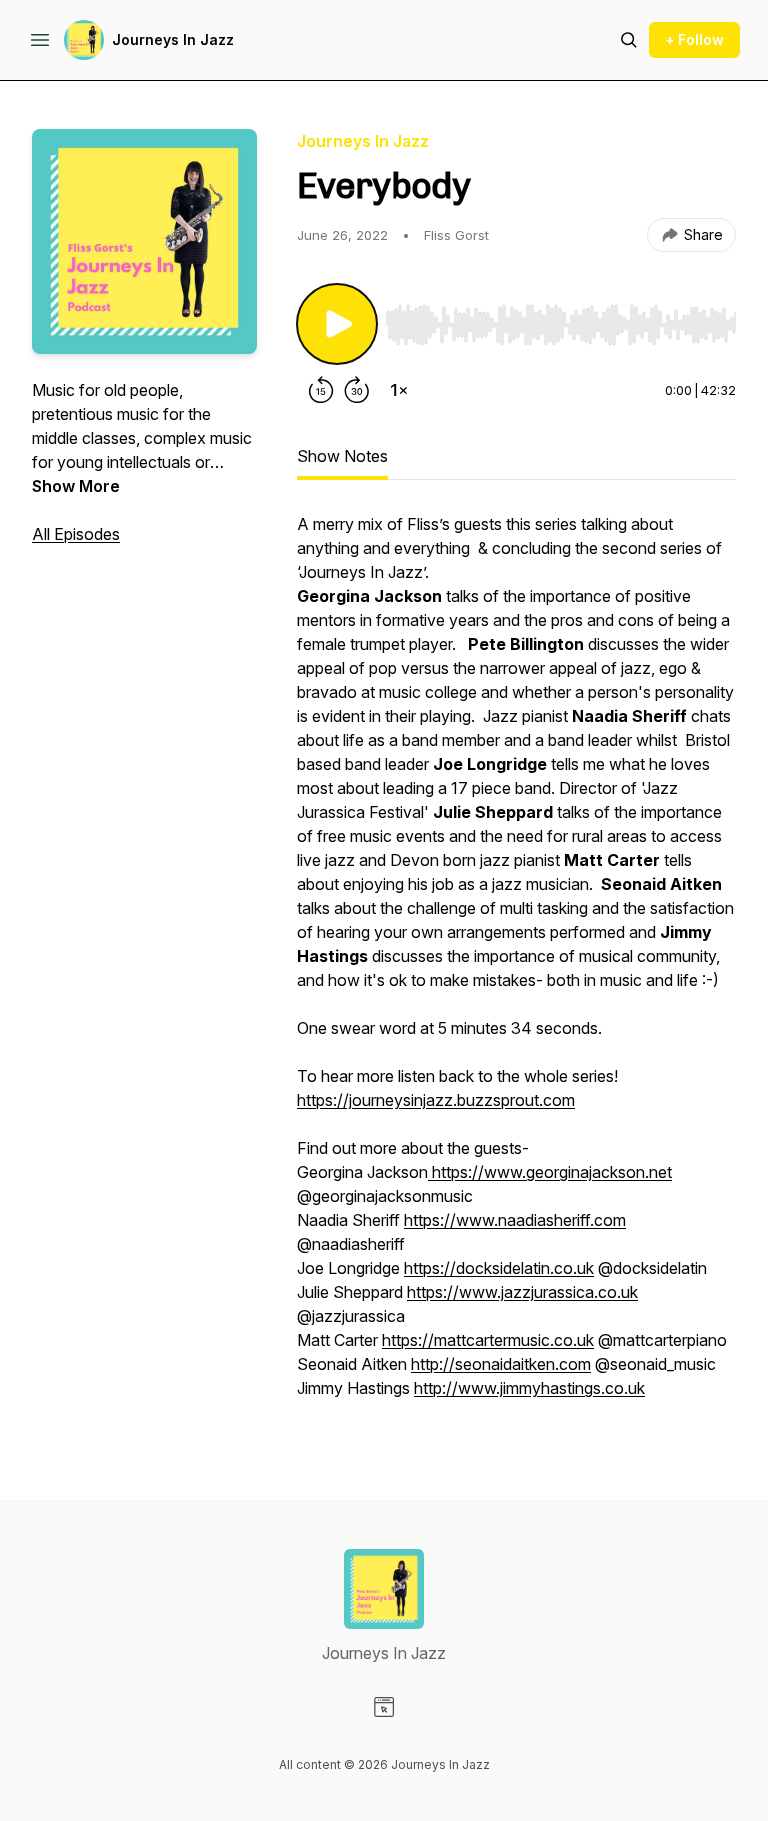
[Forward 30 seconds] (357, 390)
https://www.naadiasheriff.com (515, 1220)
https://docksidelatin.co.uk (499, 1268)
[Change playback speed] (399, 390)
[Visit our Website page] (384, 1707)
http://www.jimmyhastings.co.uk (529, 1388)
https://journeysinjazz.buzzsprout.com (436, 1100)
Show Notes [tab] (342, 456)
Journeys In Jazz (173, 39)
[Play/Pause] (337, 324)
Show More (76, 486)
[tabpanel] (516, 966)
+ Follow (694, 39)
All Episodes (76, 534)
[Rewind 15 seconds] (321, 390)
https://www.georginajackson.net (550, 1172)
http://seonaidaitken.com (501, 1364)
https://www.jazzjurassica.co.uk (522, 1292)
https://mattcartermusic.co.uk (488, 1340)
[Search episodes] (629, 40)
